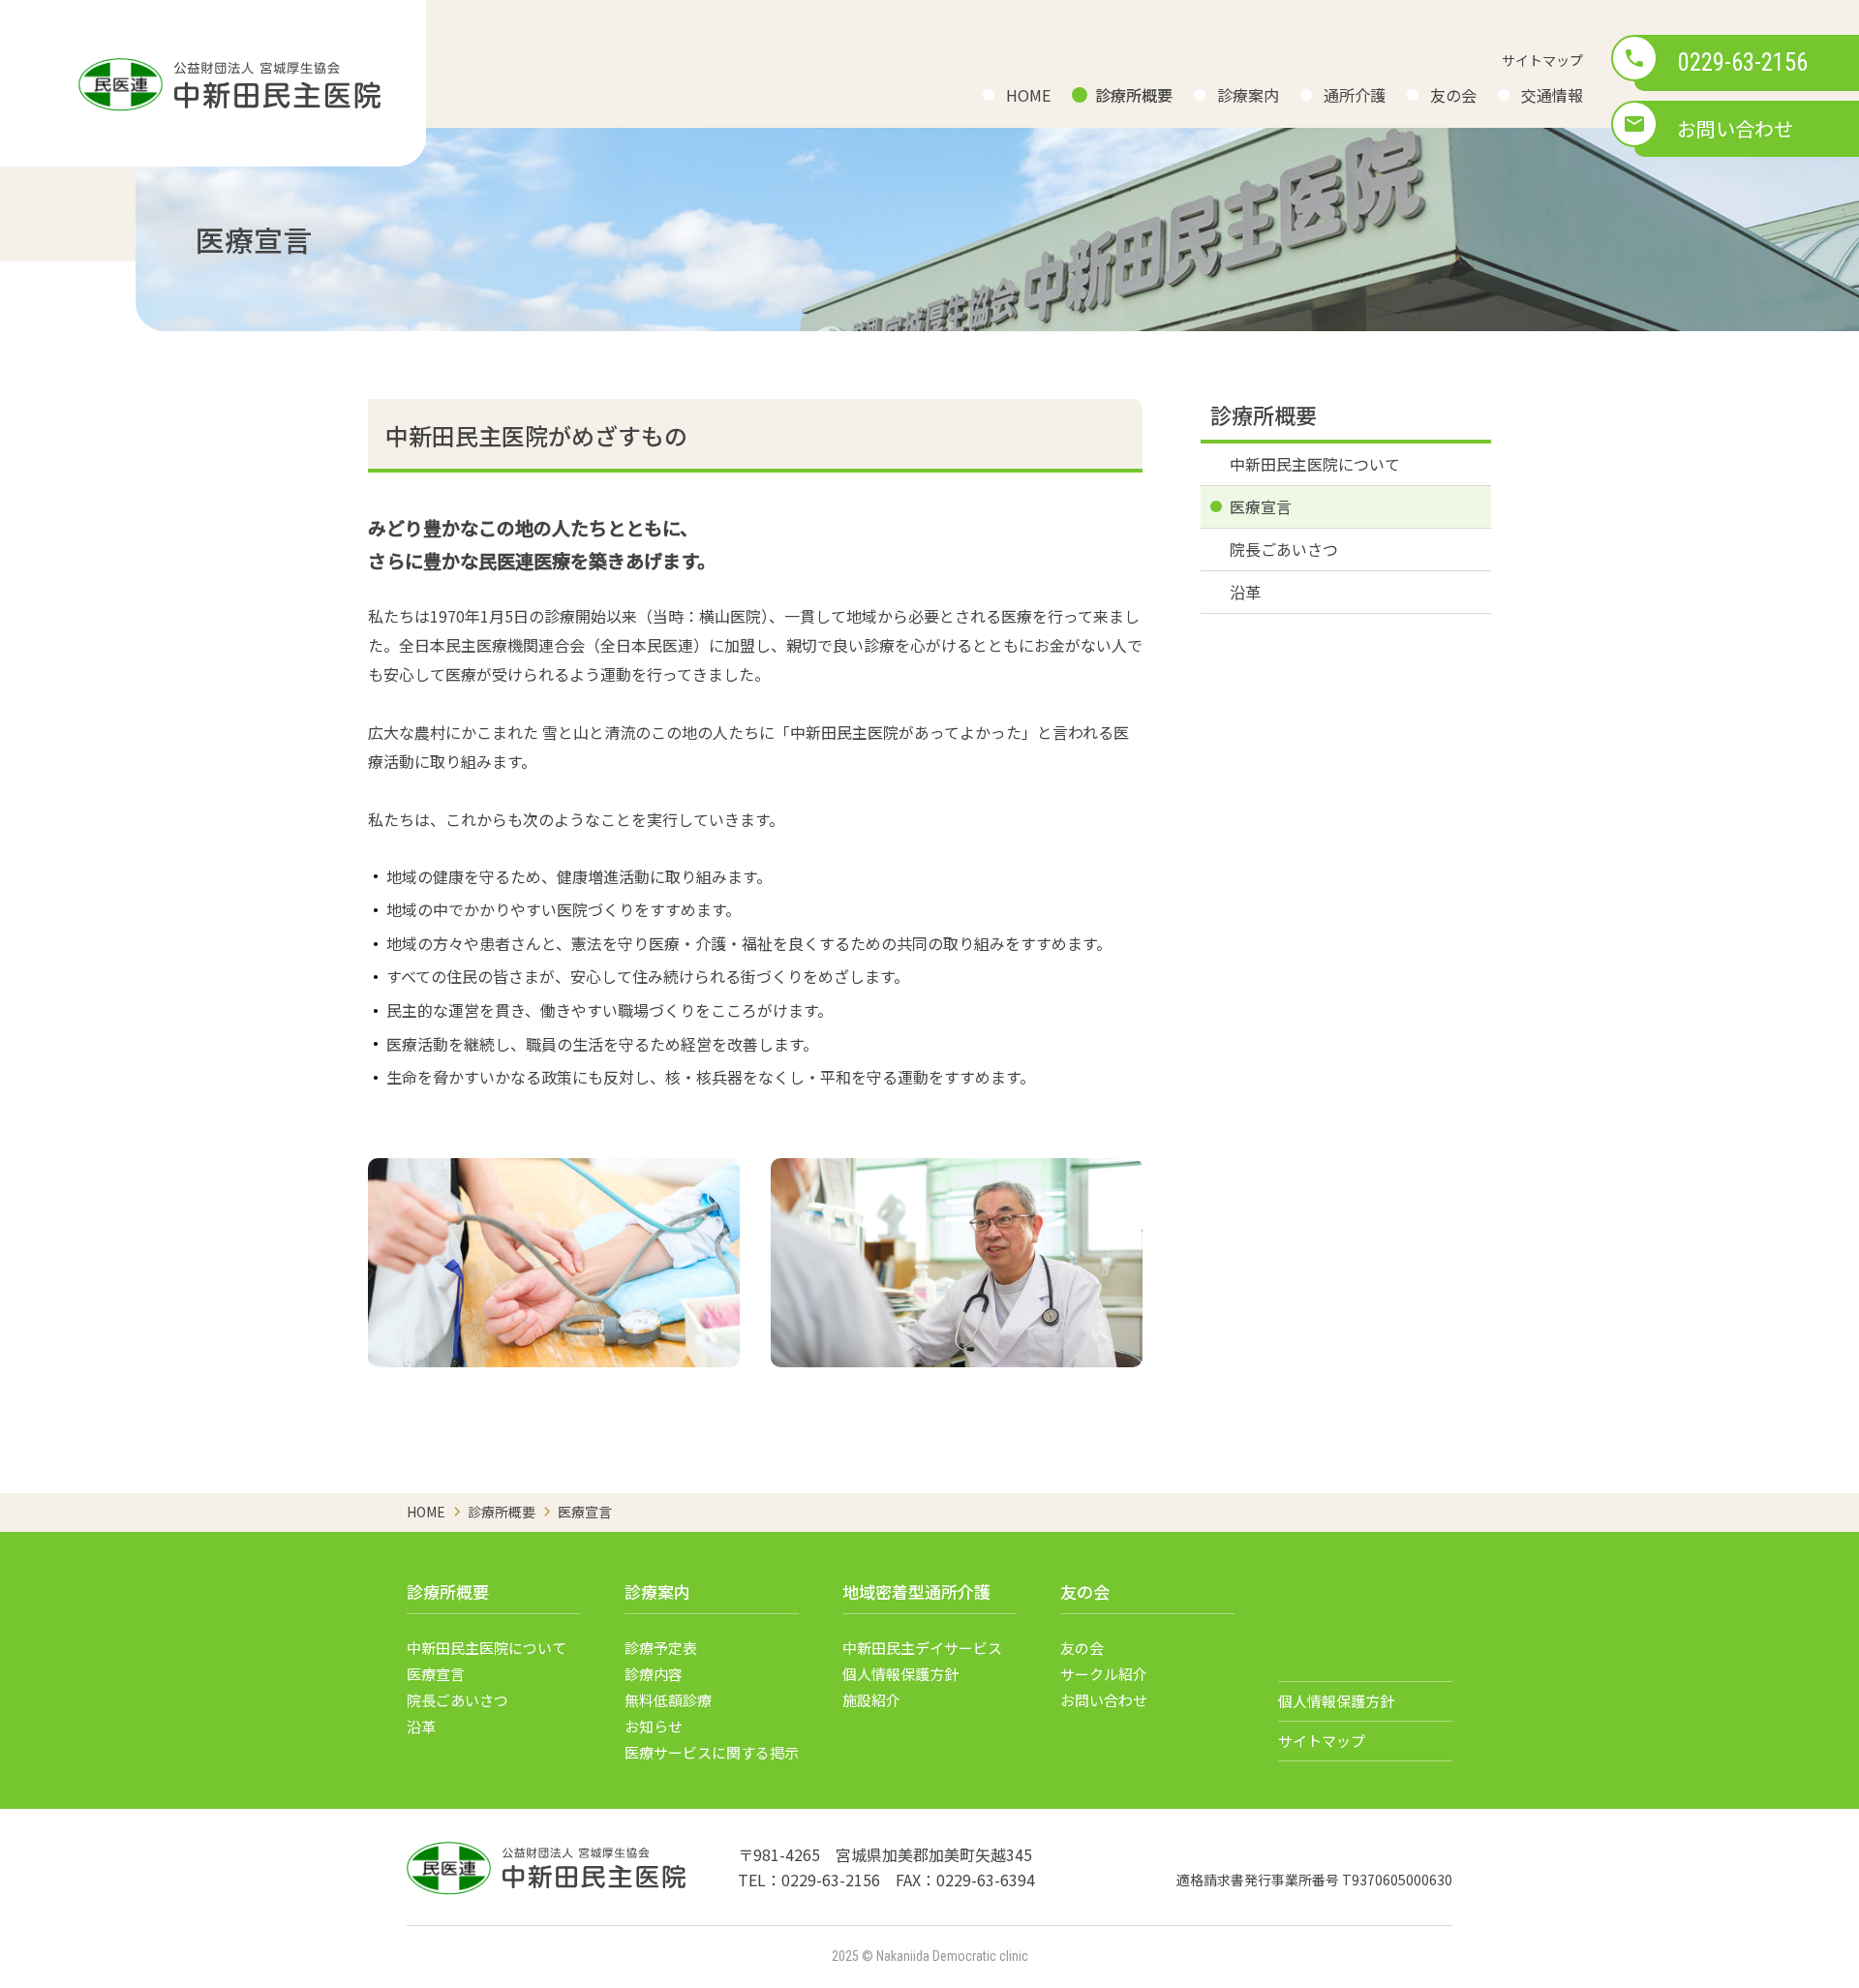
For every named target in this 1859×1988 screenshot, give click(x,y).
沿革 (1245, 592)
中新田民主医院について (1315, 464)
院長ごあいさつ (1284, 549)
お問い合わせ (1735, 128)
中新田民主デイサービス (922, 1648)
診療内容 (654, 1674)
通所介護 (1355, 95)
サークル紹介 (1104, 1674)
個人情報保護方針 (900, 1674)
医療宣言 (1261, 506)
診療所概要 (1134, 95)
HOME (1028, 95)
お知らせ (654, 1726)
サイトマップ (1542, 60)
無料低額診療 (668, 1700)
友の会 (1453, 95)
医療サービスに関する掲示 (712, 1752)
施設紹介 (871, 1700)
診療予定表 (661, 1648)
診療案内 (1248, 95)
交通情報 (1552, 95)
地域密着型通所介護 (916, 1591)
